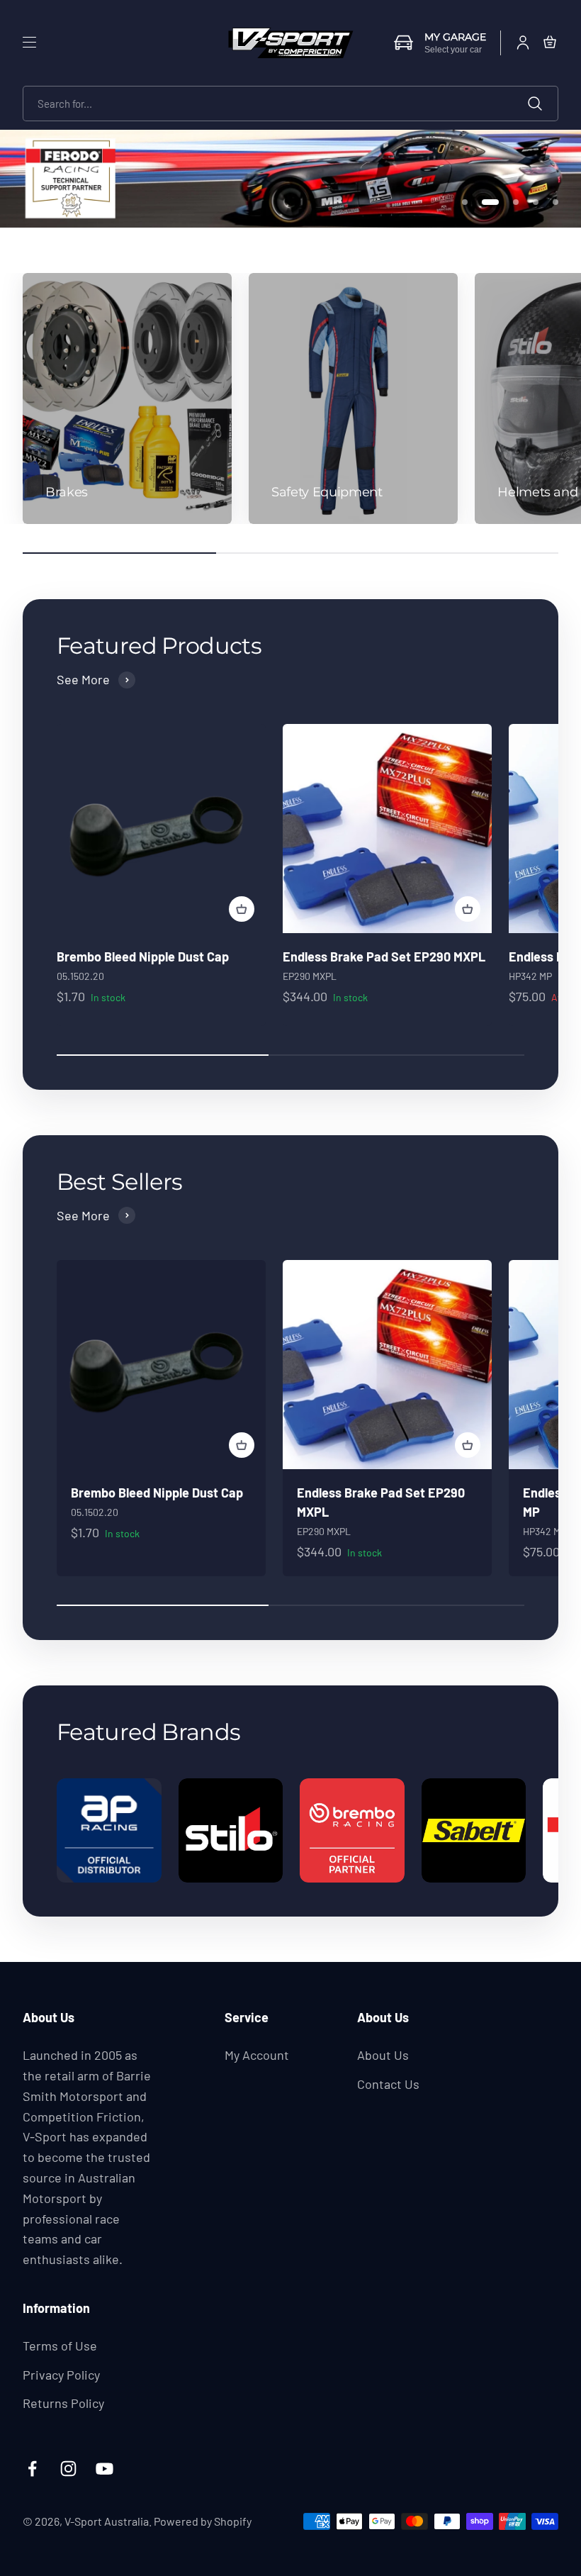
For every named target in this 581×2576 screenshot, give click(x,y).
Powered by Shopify (203, 2521)
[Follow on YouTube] (105, 2469)
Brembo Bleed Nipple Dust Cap (143, 957)
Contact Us (388, 2084)
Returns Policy (63, 2403)
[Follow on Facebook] (32, 2469)
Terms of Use (60, 2346)
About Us (383, 2055)
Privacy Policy (61, 2375)
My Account (257, 2055)
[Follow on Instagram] (68, 2469)
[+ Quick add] (242, 909)
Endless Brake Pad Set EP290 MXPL (384, 957)
